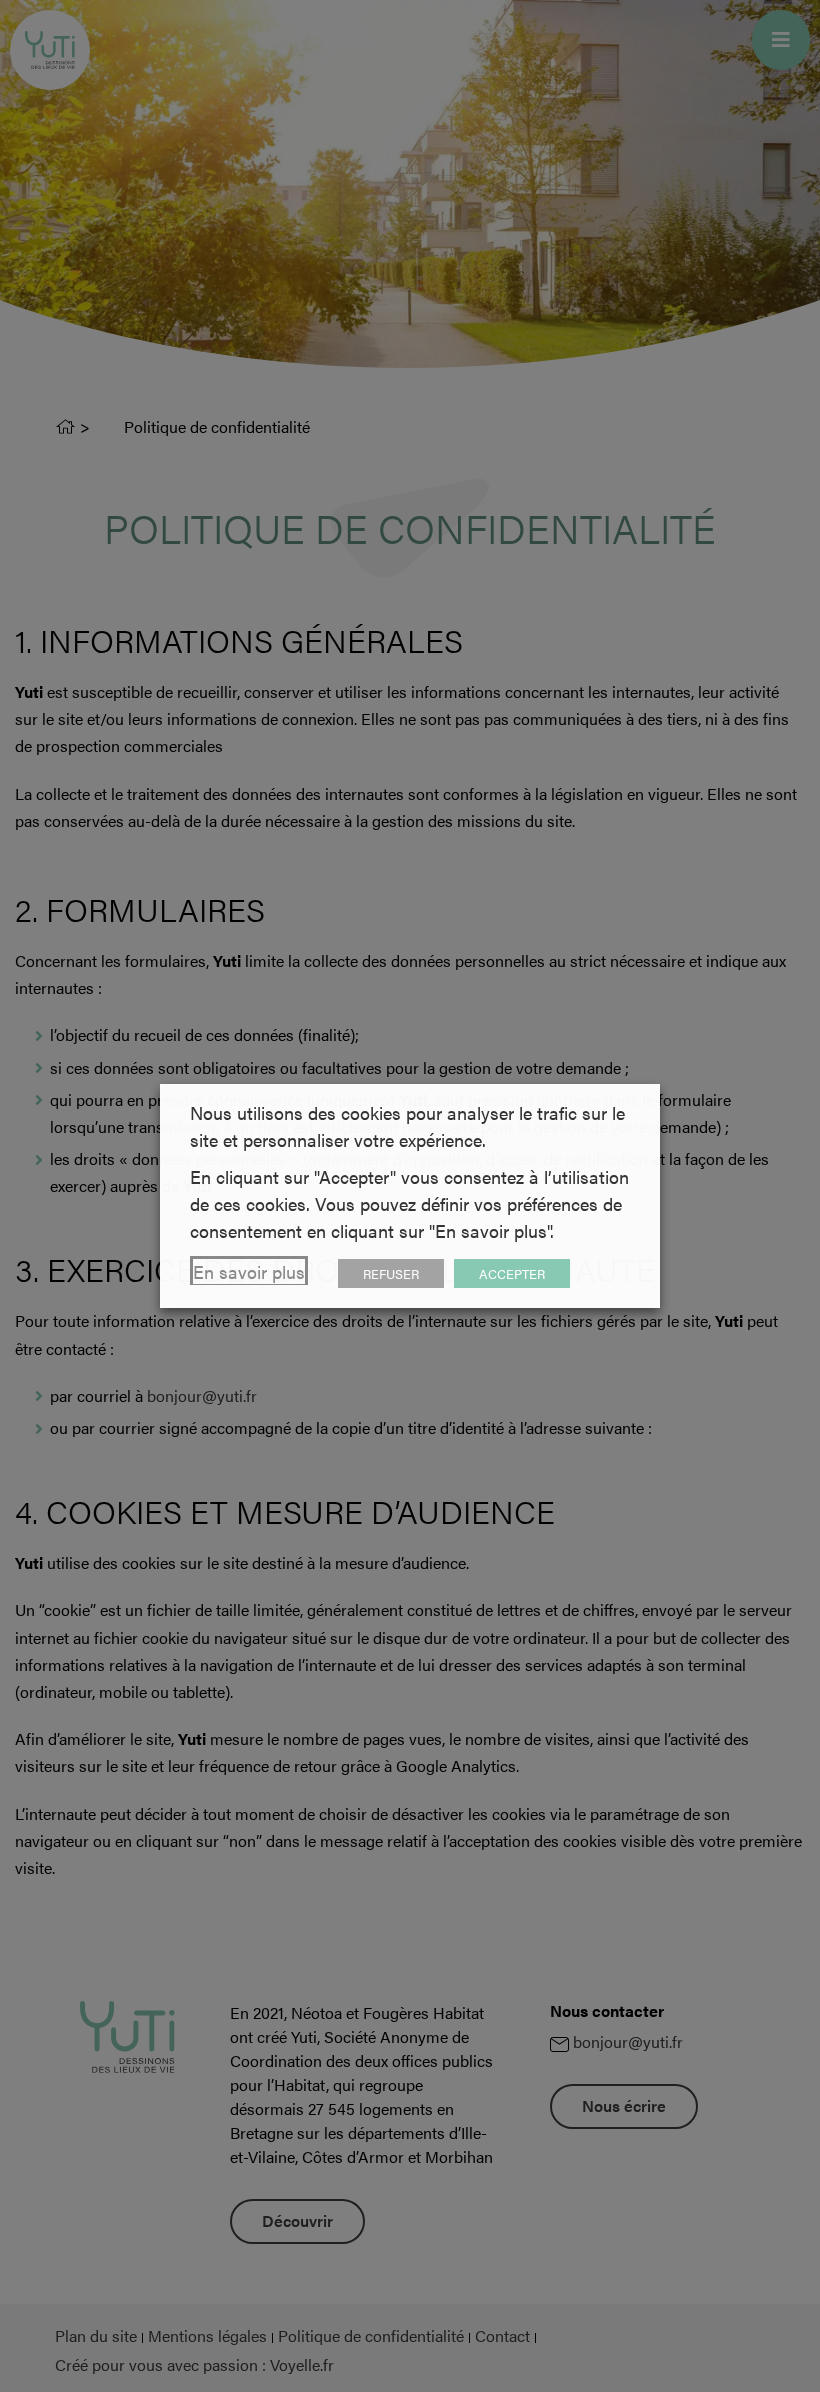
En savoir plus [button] (249, 1271)
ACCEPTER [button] (512, 1273)
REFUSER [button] (391, 1273)
